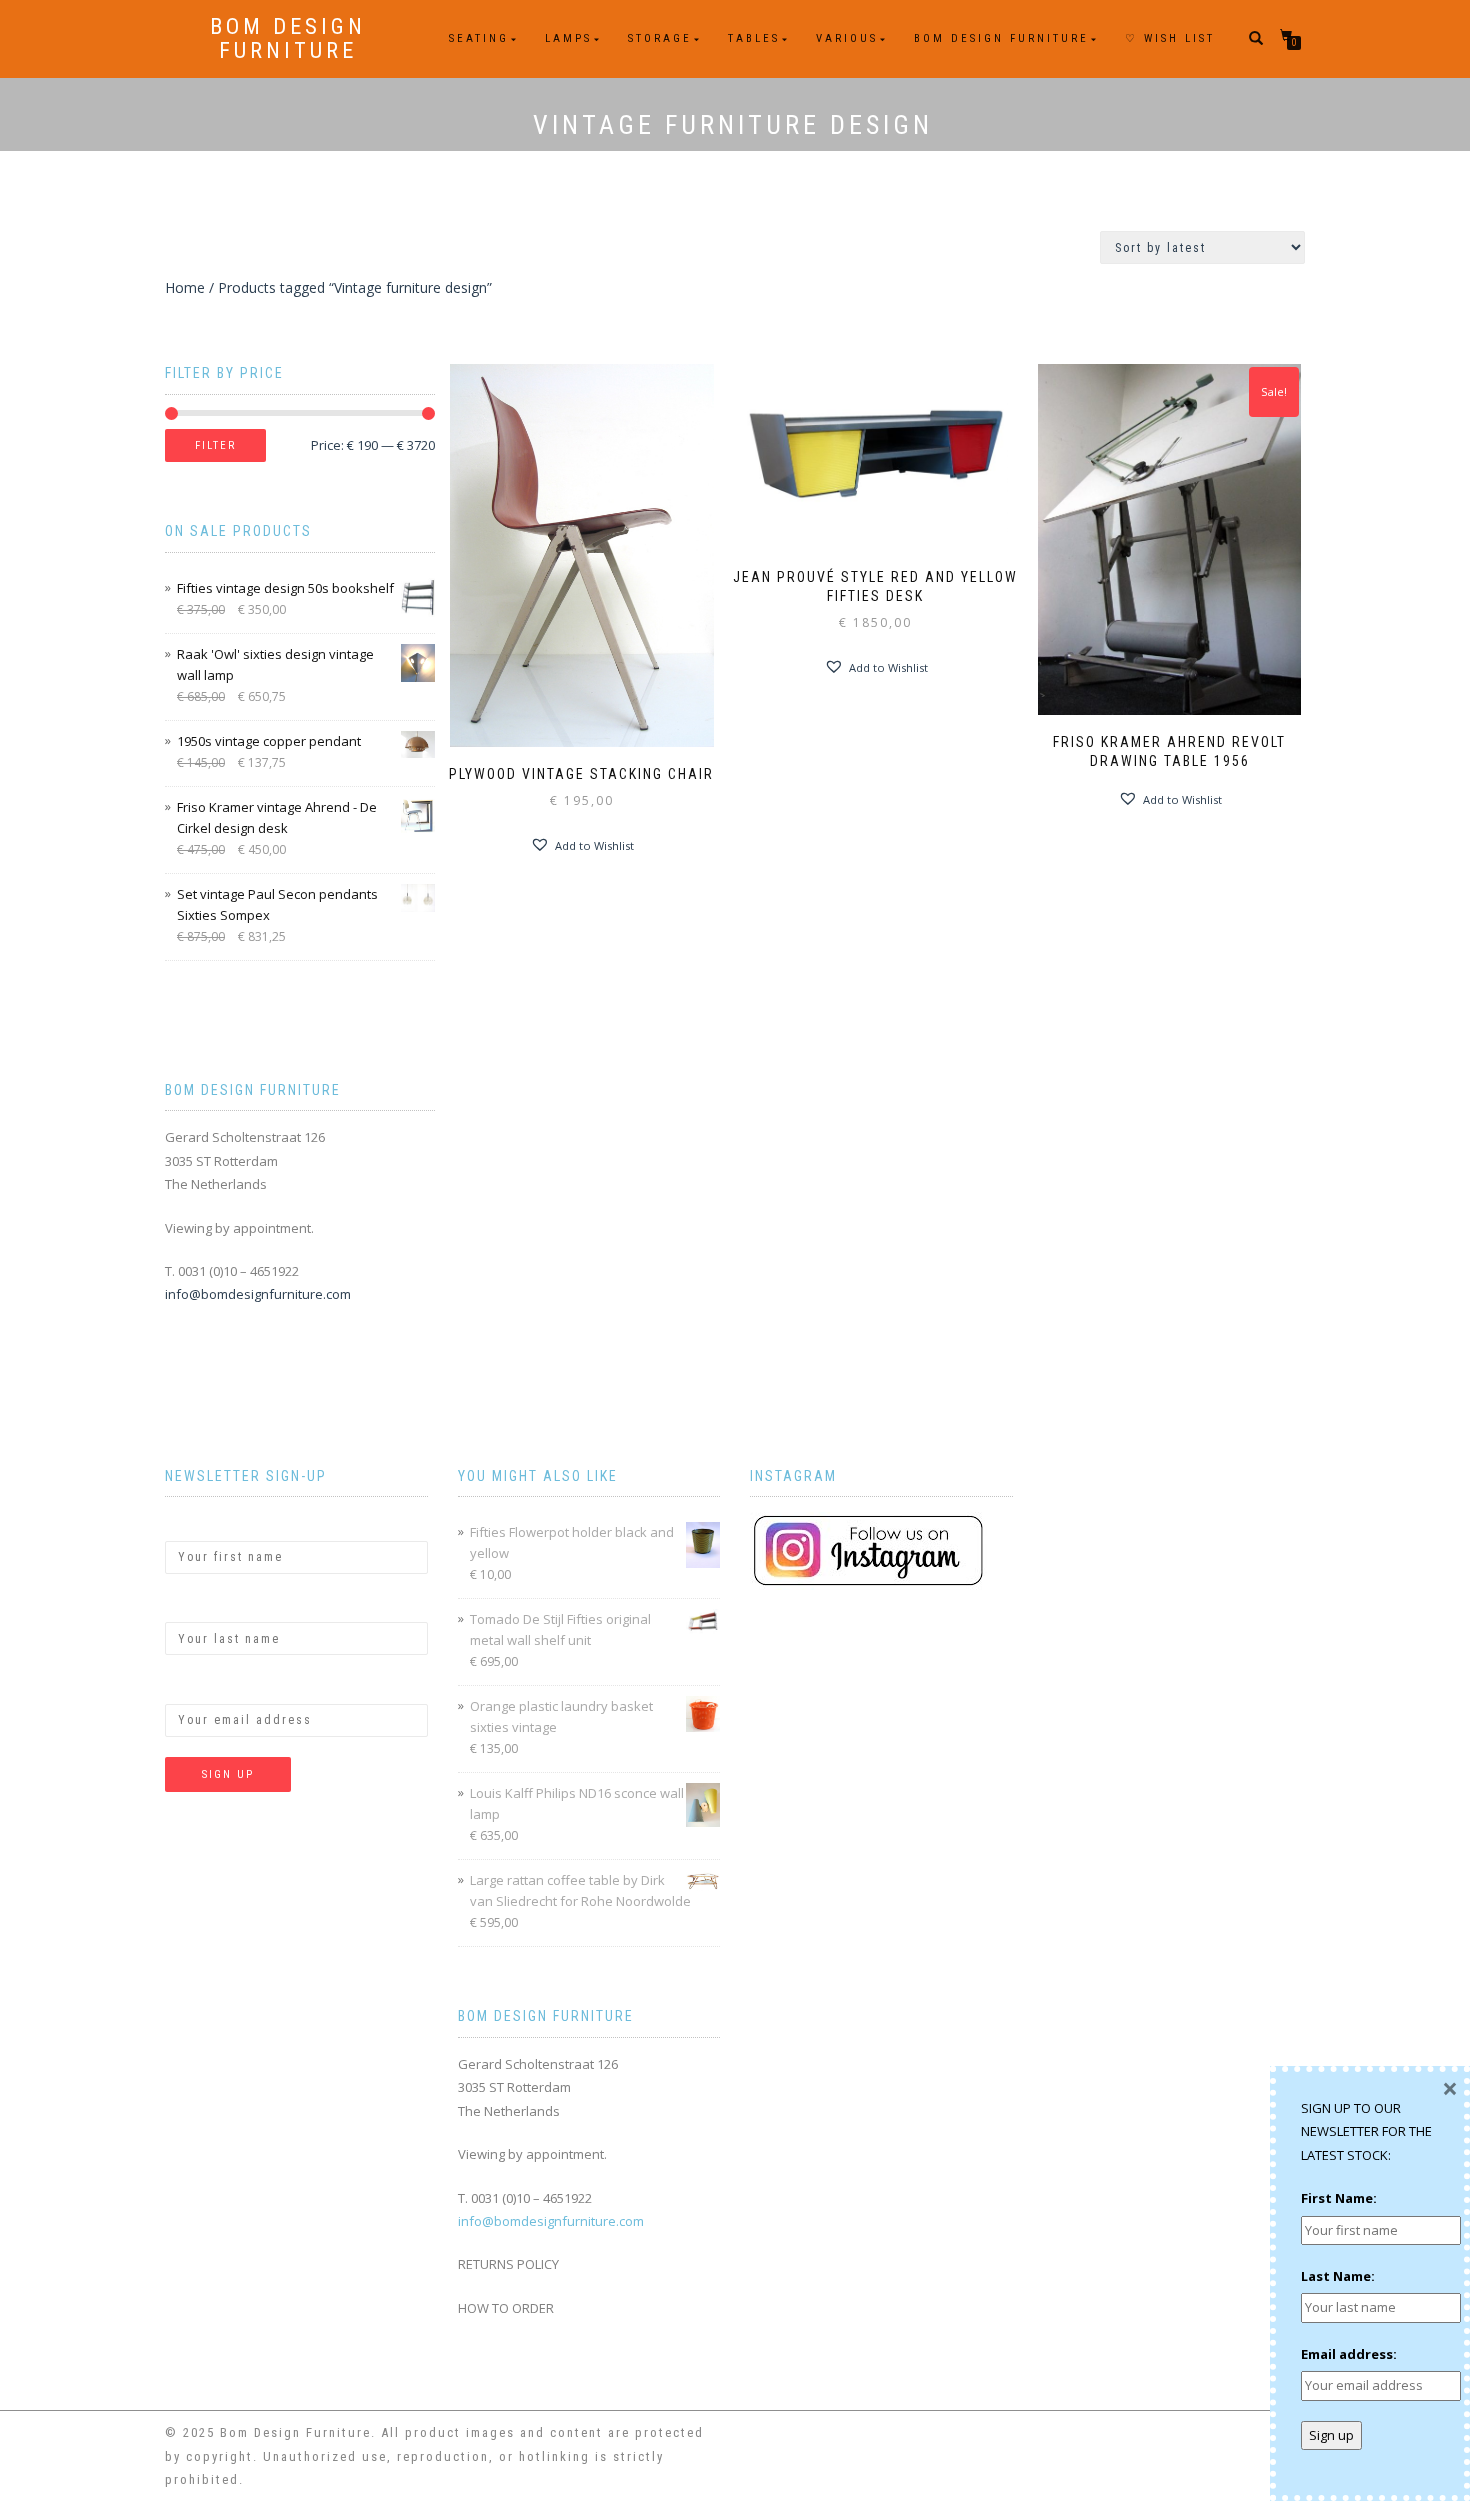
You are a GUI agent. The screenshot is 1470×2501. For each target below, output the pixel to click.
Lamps (568, 38)
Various (847, 38)
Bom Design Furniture (288, 39)
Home (185, 287)
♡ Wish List (1170, 38)
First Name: (203, 1523)
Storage (660, 38)
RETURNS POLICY (508, 2264)
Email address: (213, 1686)
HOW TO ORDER (506, 2308)
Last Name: (202, 1605)
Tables (754, 38)
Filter (215, 445)
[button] (582, 845)
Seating (479, 38)
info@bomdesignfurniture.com (258, 1294)
